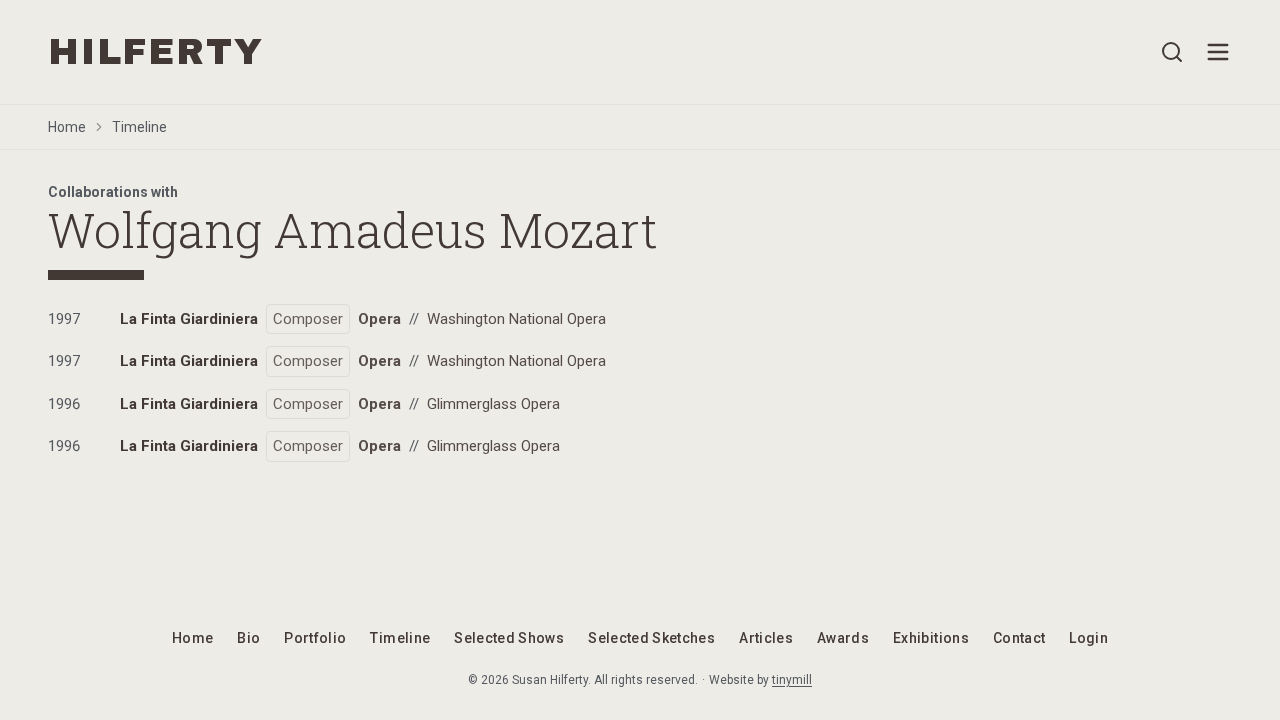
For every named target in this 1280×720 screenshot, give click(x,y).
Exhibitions (931, 638)
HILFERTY (155, 52)
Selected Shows (509, 638)
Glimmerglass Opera (493, 404)
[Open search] (1172, 52)
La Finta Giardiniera (189, 319)
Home (67, 127)
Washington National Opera (516, 319)
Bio (248, 638)
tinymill (792, 680)
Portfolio (315, 638)
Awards (843, 638)
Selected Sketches (651, 638)
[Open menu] (1218, 52)
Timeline (139, 127)
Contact (1019, 638)
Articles (766, 638)
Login (1088, 638)
